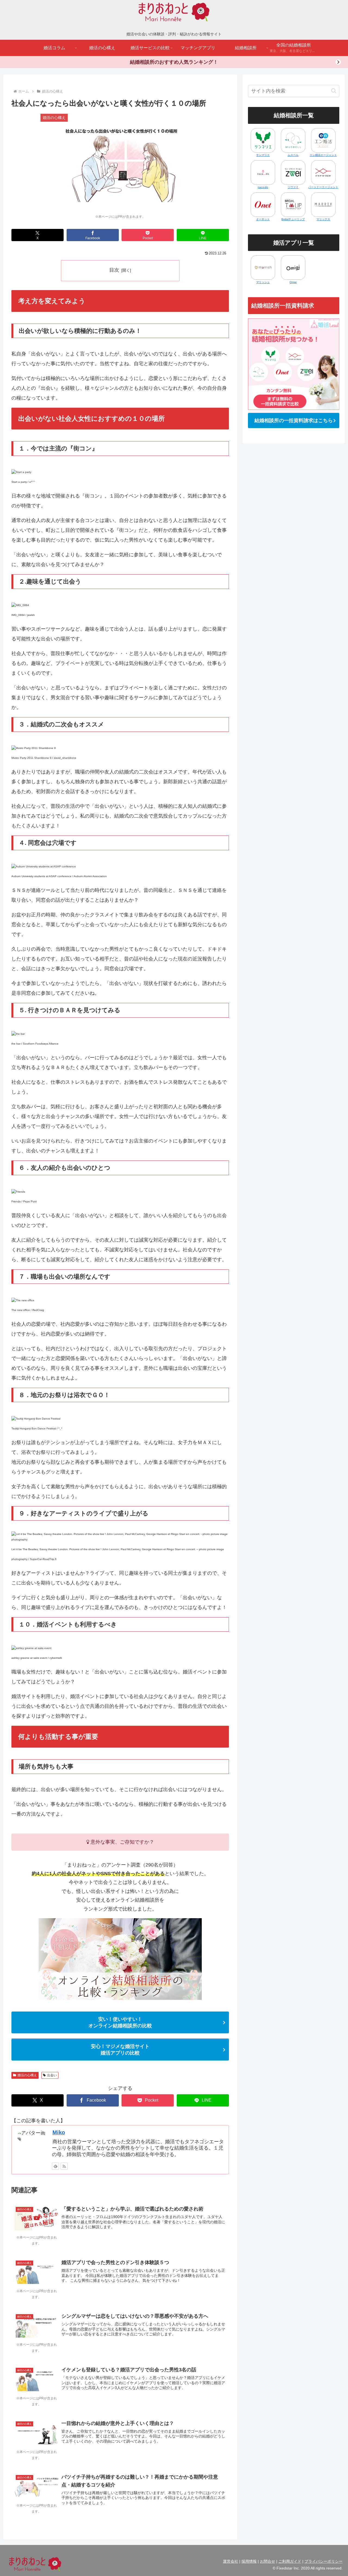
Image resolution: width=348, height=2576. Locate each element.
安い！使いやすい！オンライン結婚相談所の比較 (120, 2022)
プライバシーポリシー (324, 2561)
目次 (114, 270)
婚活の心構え (27, 2075)
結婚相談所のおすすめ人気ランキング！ (174, 62)
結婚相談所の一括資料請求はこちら (294, 420)
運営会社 (231, 2561)
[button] (334, 91)
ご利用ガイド (290, 2561)
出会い (52, 2075)
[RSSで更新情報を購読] (64, 2166)
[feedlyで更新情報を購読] (55, 2166)
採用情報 (249, 2561)
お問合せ (268, 2561)
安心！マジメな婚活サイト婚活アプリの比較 (120, 2050)
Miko (59, 2132)
